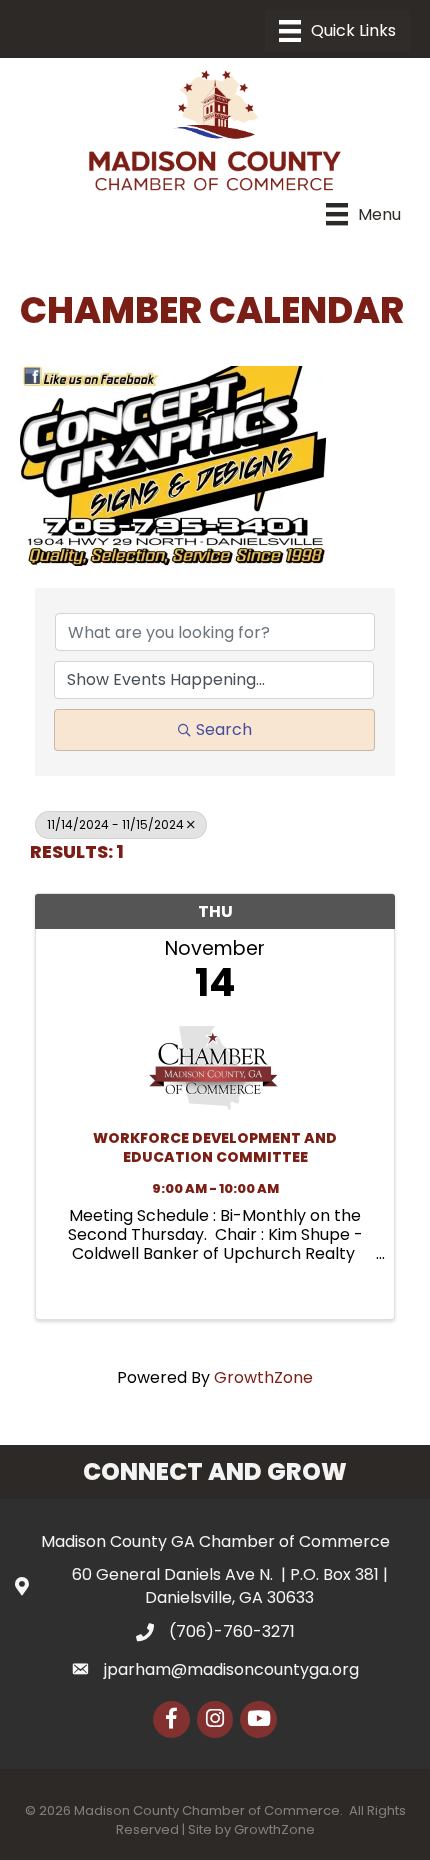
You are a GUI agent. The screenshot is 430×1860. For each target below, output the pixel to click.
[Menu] (337, 31)
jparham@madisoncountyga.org (231, 1669)
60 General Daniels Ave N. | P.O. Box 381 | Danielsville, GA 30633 (230, 1586)
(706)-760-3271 (232, 1631)
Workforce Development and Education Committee (215, 1148)
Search (224, 729)
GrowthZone (263, 1377)
